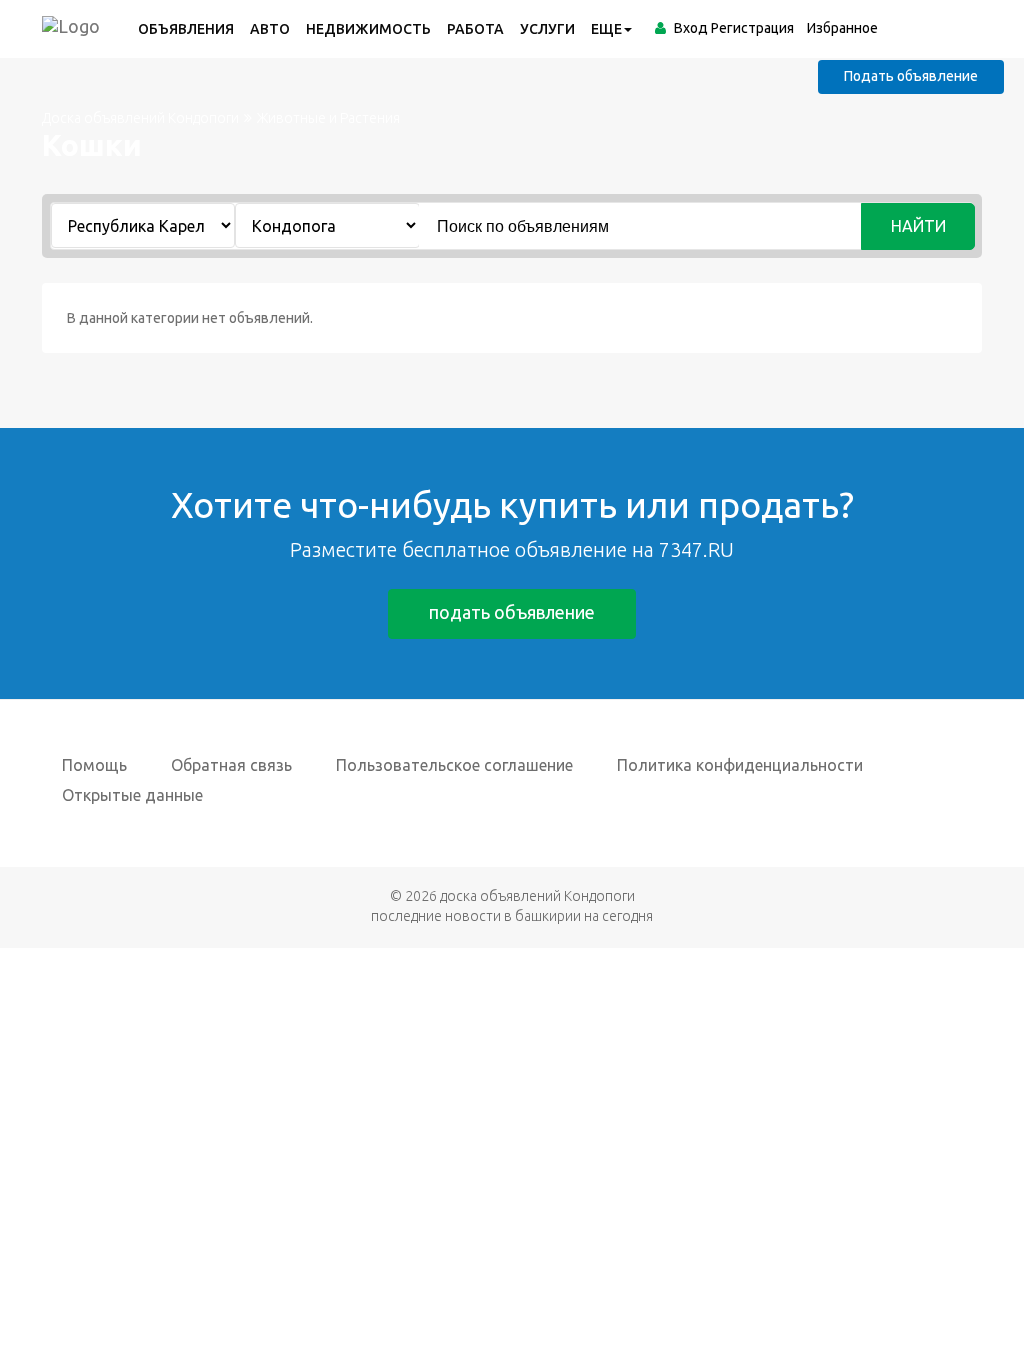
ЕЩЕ (606, 29)
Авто (270, 29)
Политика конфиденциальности (740, 765)
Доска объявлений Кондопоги (140, 118)
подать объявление (512, 612)
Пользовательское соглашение (454, 765)
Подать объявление (911, 76)
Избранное (842, 28)
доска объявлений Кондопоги (537, 896)
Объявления (186, 29)
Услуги (547, 29)
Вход (691, 28)
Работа (475, 29)
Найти (918, 226)
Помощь (94, 765)
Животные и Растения (328, 118)
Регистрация (752, 28)
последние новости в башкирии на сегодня (512, 916)
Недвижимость (368, 29)
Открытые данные (132, 795)
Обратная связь (231, 765)
